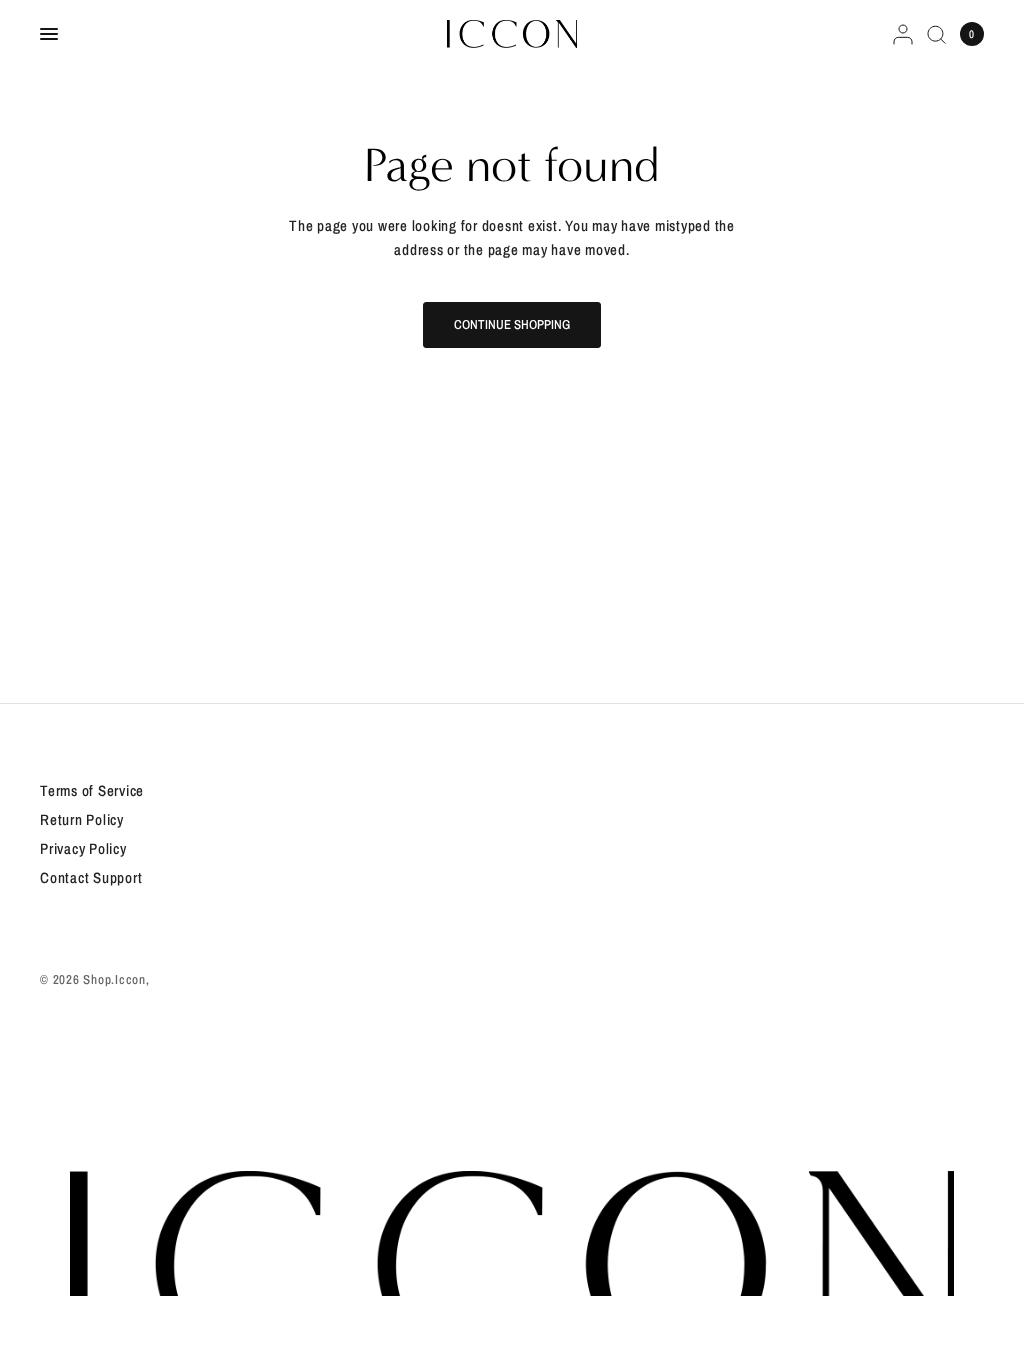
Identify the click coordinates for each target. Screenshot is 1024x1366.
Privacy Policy (83, 848)
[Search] (936, 34)
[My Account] (903, 34)
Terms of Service (92, 790)
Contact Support (91, 877)
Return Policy (82, 819)
